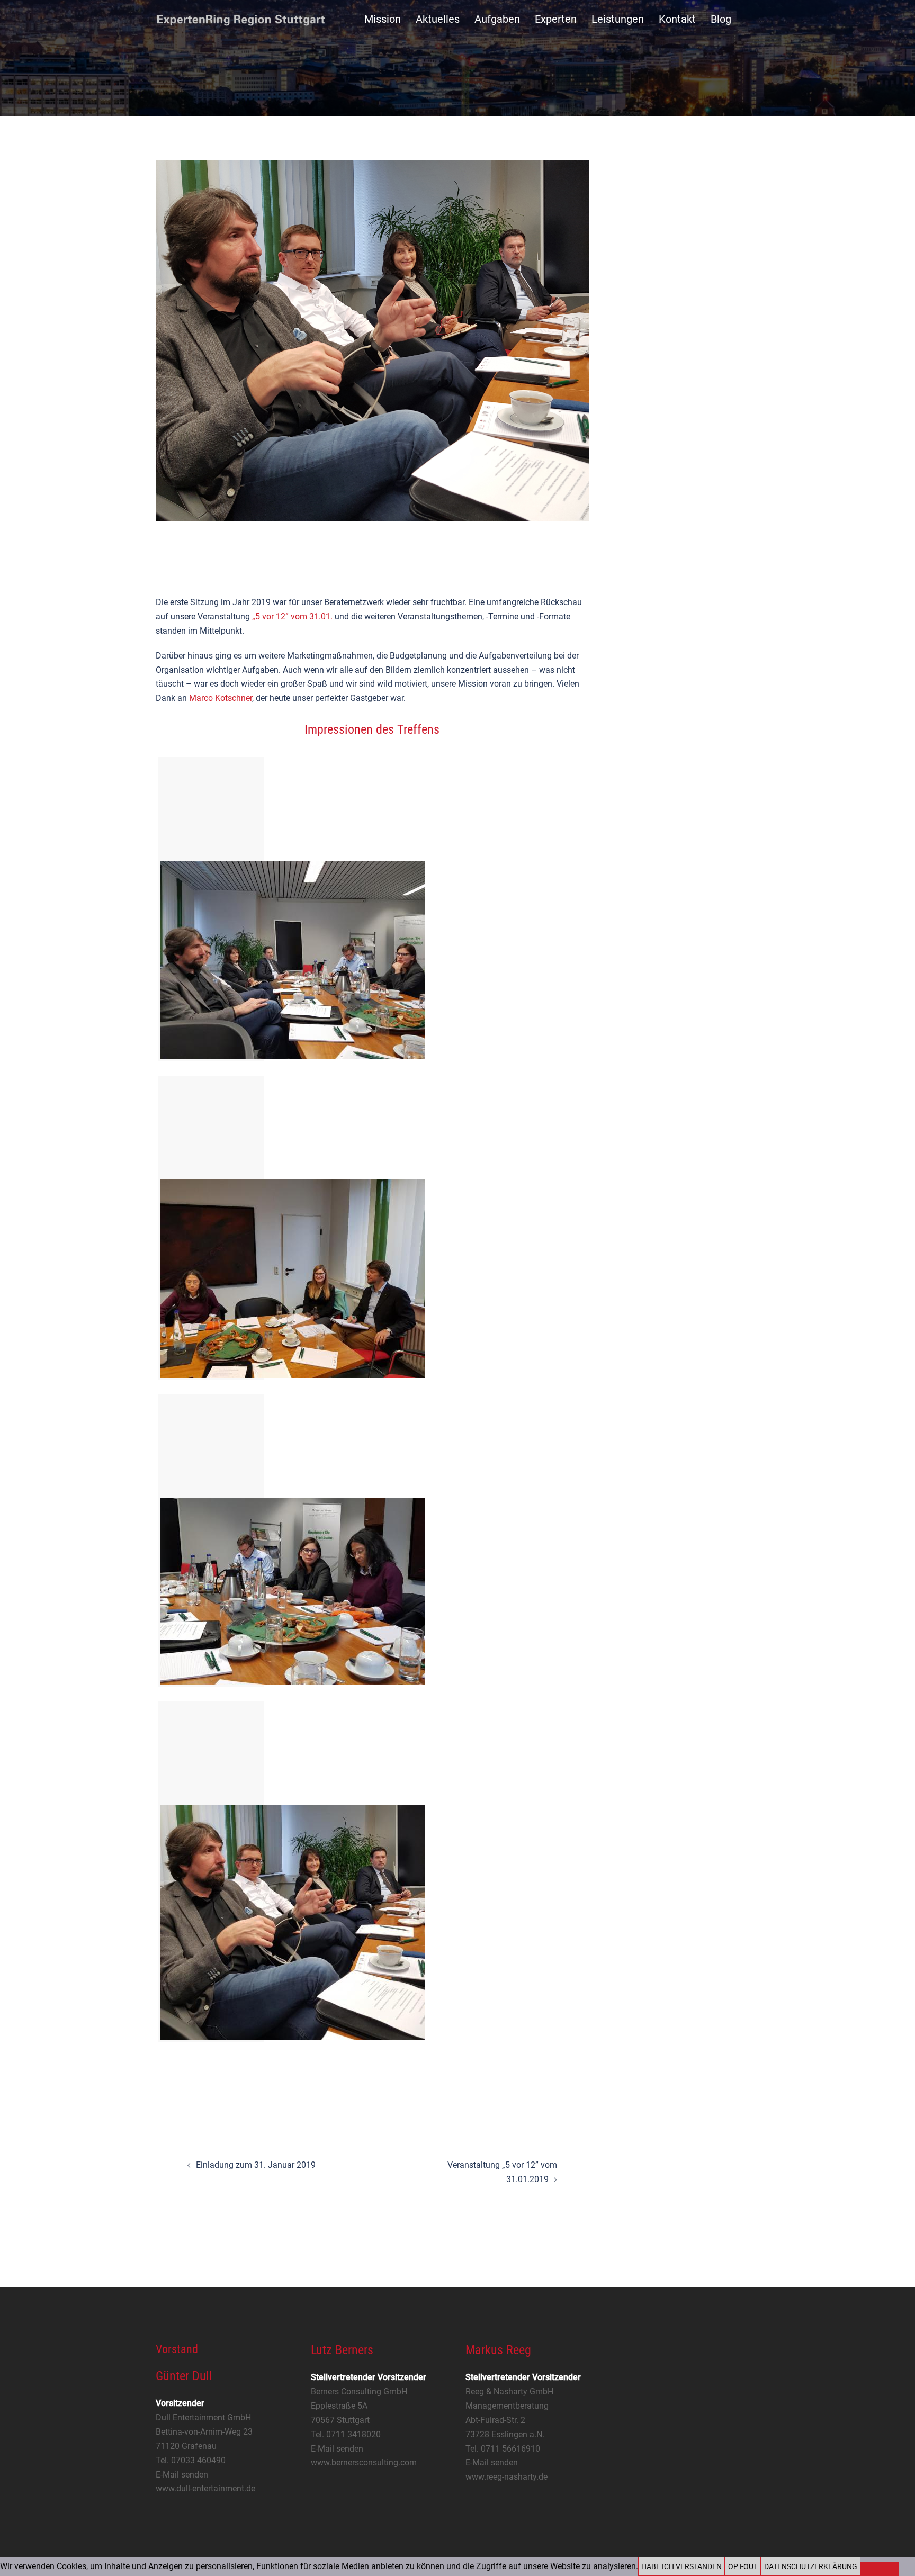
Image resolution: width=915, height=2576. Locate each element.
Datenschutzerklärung (811, 2566)
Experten (556, 19)
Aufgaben (497, 19)
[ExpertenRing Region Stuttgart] (241, 19)
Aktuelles (438, 19)
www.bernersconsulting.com (364, 2462)
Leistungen (618, 19)
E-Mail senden (182, 2475)
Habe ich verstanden (681, 2566)
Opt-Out (743, 2566)
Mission (383, 19)
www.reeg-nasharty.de (506, 2477)
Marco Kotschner (221, 698)
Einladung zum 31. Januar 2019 (256, 2165)
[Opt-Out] (880, 2569)
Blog (721, 19)
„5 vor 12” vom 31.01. (292, 616)
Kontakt (677, 19)
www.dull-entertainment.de (205, 2488)
